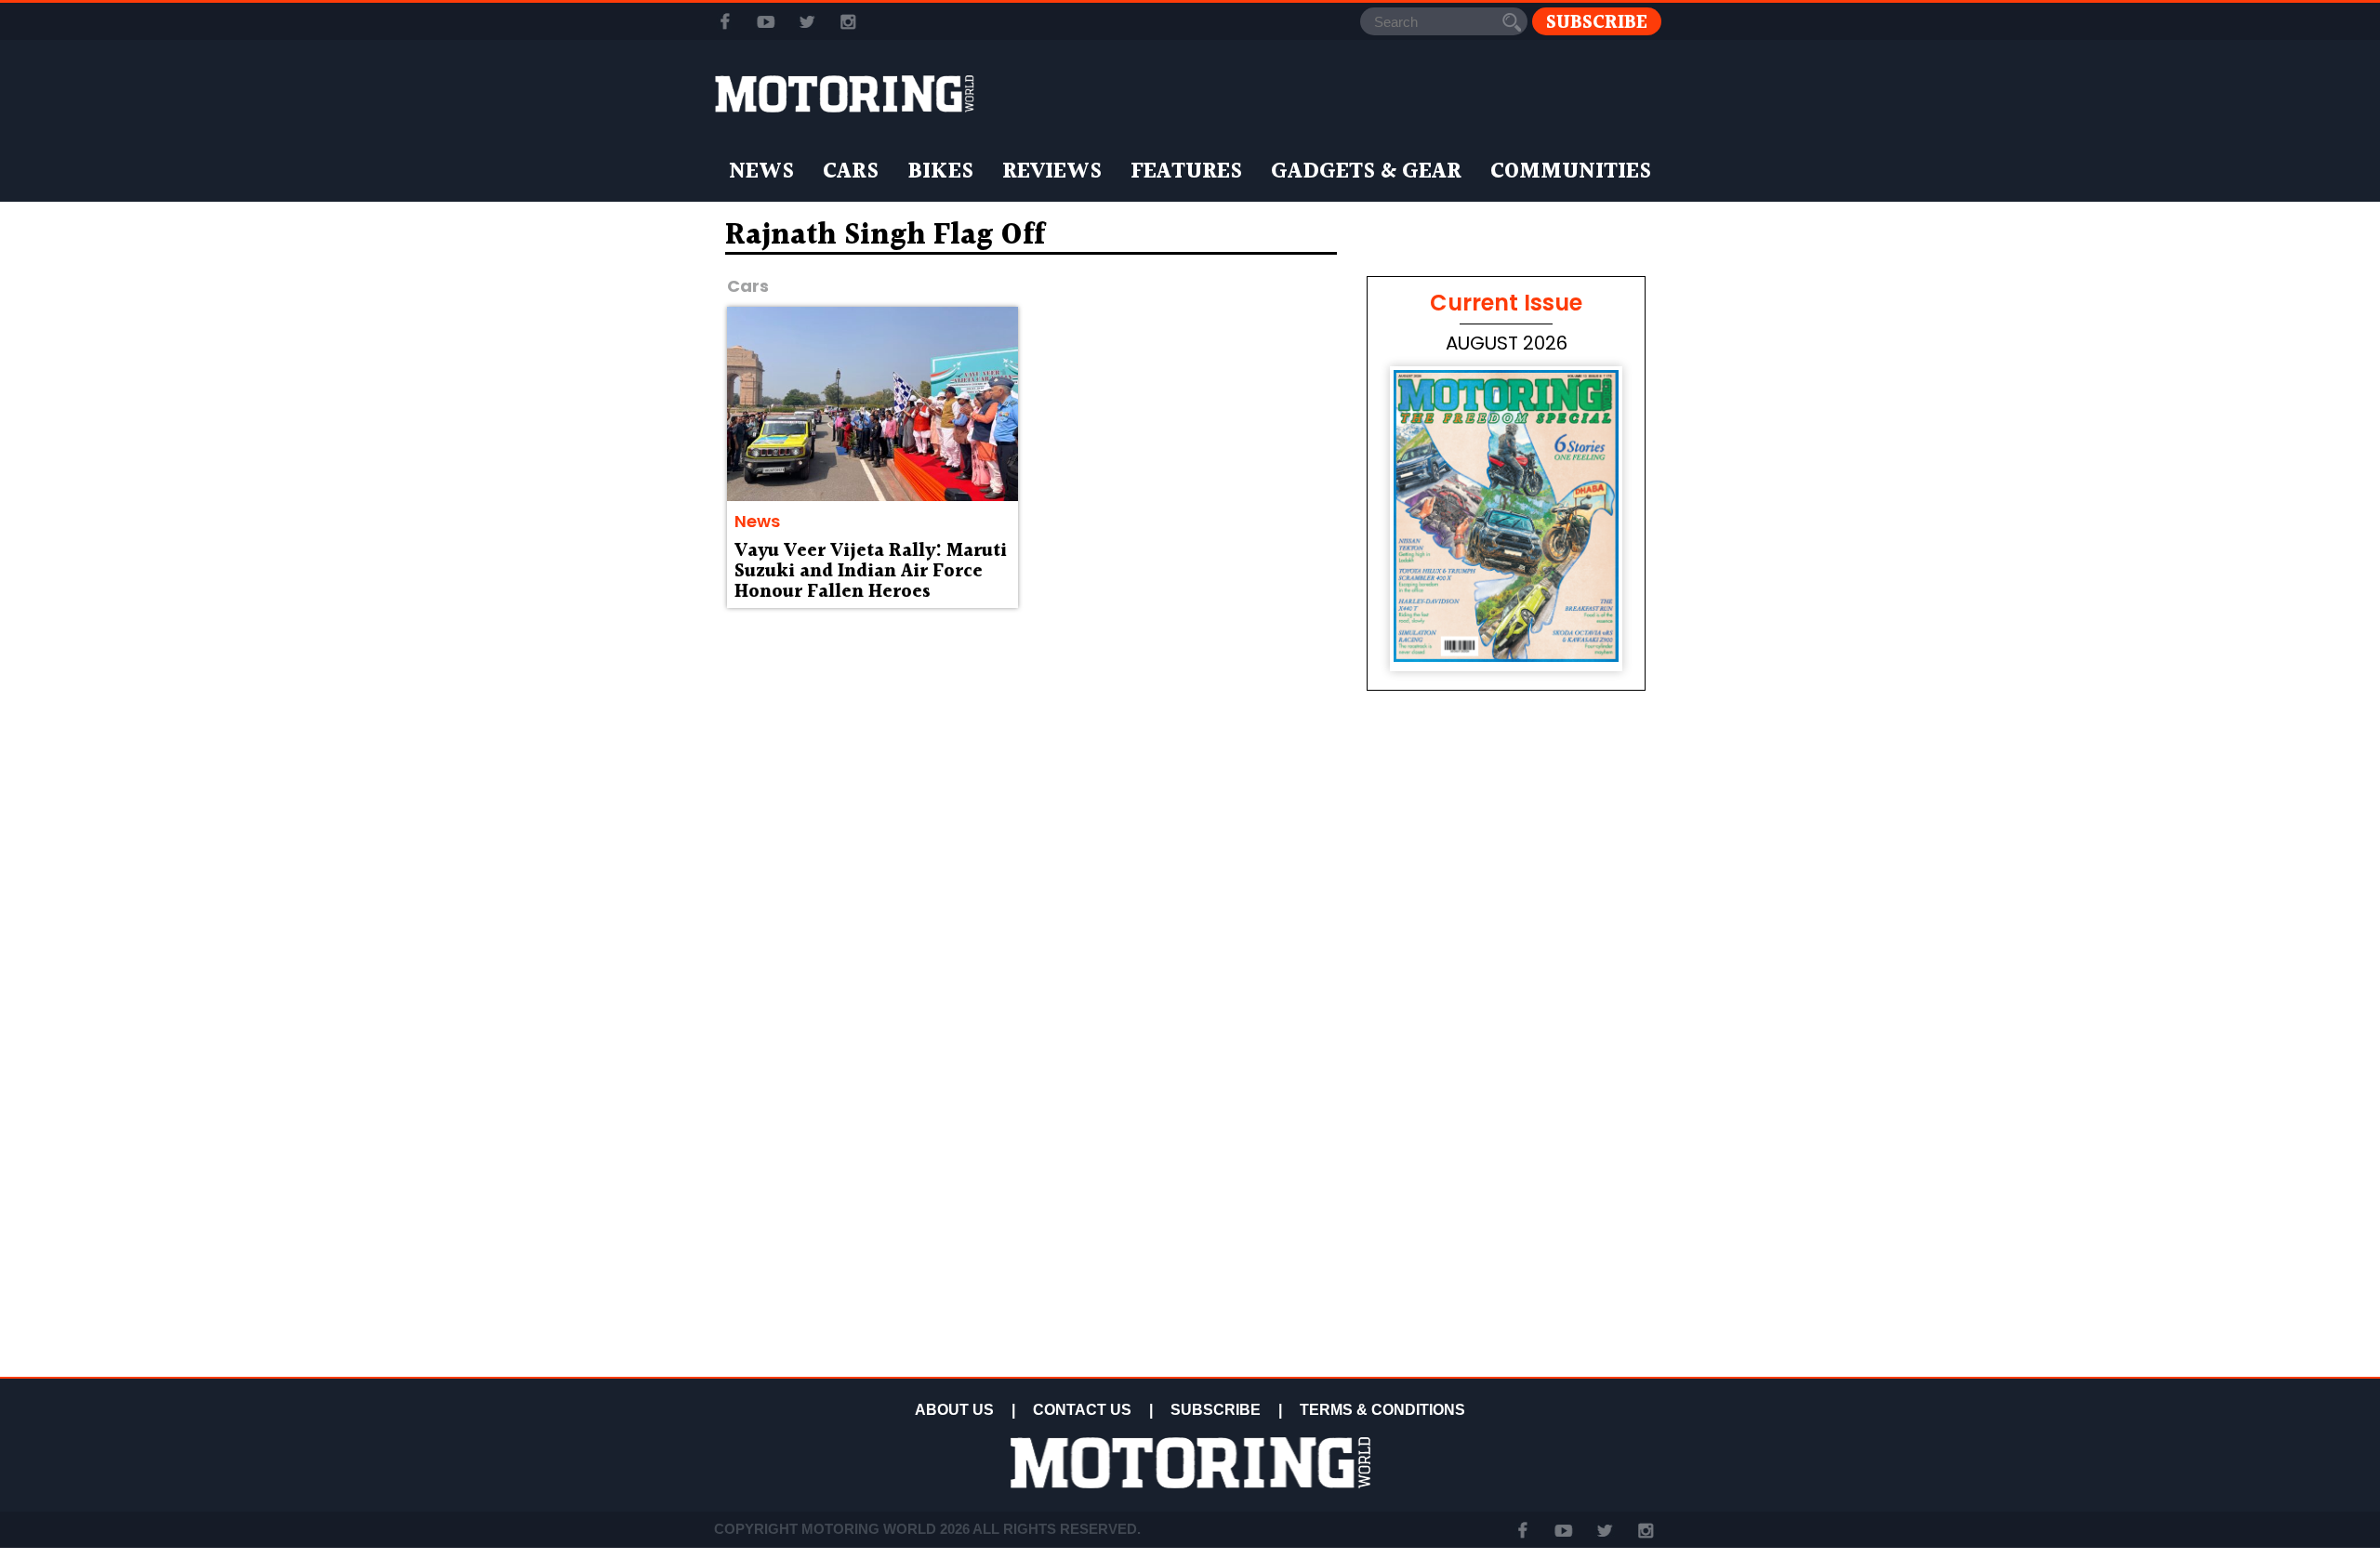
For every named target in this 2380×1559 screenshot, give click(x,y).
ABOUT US (954, 1410)
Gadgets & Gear (1366, 172)
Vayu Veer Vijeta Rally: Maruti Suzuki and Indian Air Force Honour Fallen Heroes (871, 572)
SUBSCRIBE (1216, 1410)
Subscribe (1597, 22)
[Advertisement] (1506, 1238)
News (761, 172)
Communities (1571, 172)
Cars (851, 172)
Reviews (1052, 172)
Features (1186, 172)
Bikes (940, 172)
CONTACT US (1082, 1410)
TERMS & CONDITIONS (1382, 1410)
